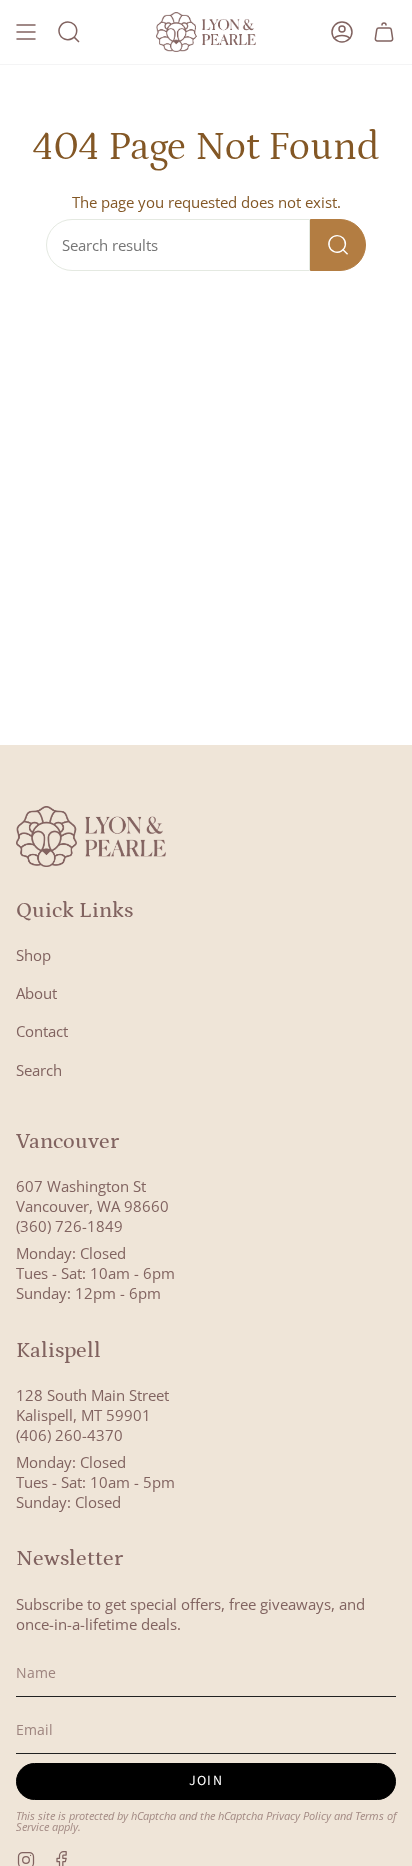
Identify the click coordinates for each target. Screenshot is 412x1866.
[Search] (338, 245)
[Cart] (384, 32)
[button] (69, 32)
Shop (33, 955)
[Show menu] (26, 32)
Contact (42, 1031)
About (36, 993)
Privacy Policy (298, 1815)
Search (39, 1070)
